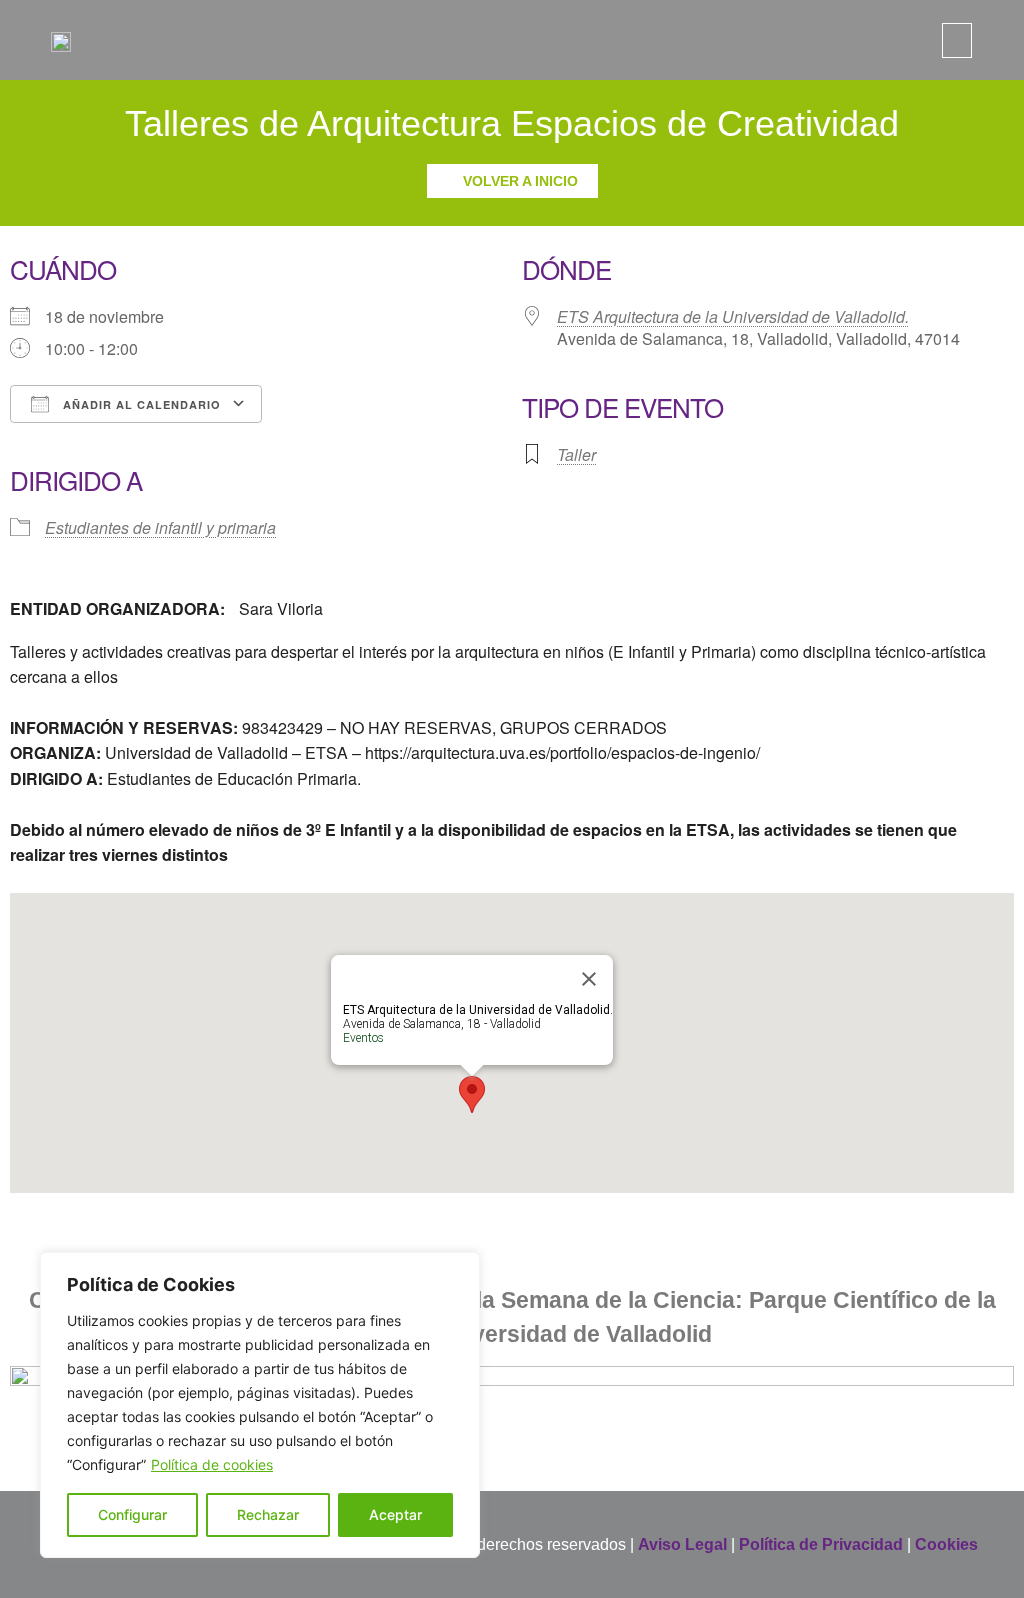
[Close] (589, 979)
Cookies (946, 1544)
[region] (260, 1405)
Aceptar (395, 1514)
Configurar (132, 1514)
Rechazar (268, 1514)
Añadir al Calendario (140, 404)
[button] (957, 40)
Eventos (363, 1038)
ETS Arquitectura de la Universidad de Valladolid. (733, 316)
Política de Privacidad (821, 1544)
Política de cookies (212, 1464)
